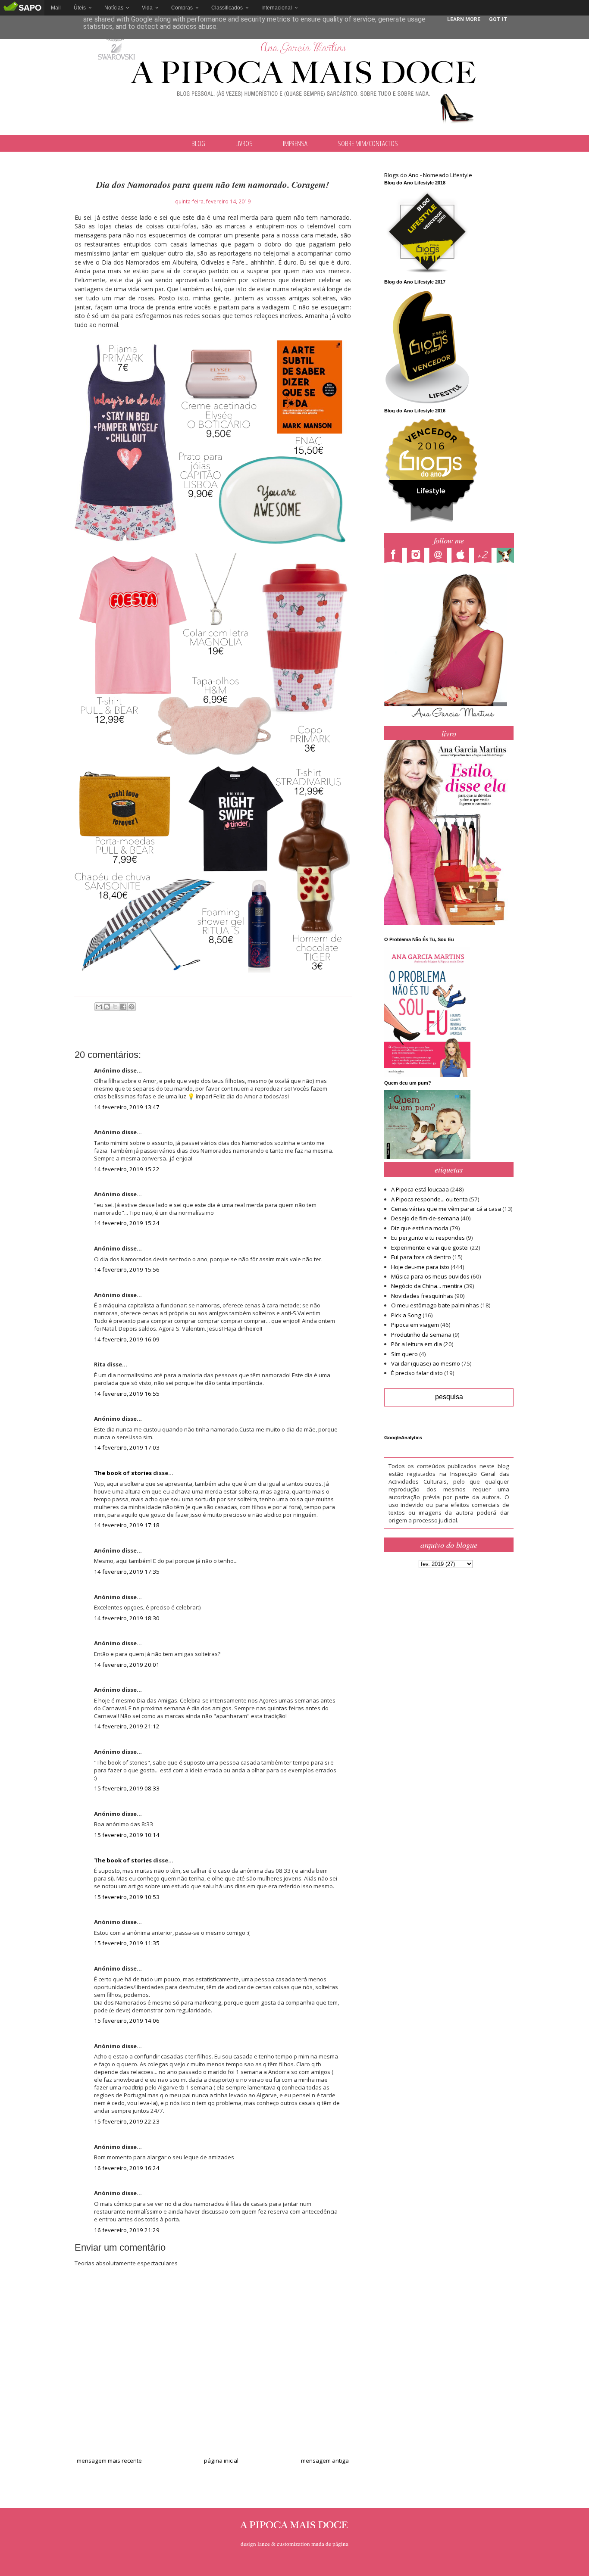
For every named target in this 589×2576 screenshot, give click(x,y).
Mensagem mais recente (109, 2461)
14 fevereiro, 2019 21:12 (127, 1726)
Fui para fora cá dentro (421, 1257)
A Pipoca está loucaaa (420, 1189)
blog (198, 143)
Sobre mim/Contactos (368, 143)
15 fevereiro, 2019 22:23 (127, 2121)
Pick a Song (406, 1315)
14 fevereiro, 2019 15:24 (127, 1223)
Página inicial (221, 2461)
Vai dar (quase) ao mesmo (426, 1363)
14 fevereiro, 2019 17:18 (127, 1525)
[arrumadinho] (508, 556)
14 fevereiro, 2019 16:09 (127, 1339)
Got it (498, 19)
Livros (244, 143)
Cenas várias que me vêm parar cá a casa (446, 1209)
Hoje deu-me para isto (420, 1267)
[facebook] (395, 556)
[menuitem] (56, 8)
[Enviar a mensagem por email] (99, 1007)
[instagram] (418, 556)
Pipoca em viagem (415, 1325)
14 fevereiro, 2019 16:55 (127, 1394)
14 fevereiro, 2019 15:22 (127, 1169)
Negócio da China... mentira (427, 1286)
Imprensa (295, 143)
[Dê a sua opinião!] (107, 1007)
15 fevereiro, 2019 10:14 (127, 1835)
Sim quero (404, 1354)
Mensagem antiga (325, 2461)
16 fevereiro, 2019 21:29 (127, 2230)
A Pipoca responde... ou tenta (429, 1199)
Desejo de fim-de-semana (425, 1218)
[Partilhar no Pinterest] (132, 1007)
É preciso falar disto (417, 1373)
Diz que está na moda (420, 1228)
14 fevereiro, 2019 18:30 (127, 1618)
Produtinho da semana (421, 1335)
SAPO (22, 8)
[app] (463, 556)
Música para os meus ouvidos (430, 1276)
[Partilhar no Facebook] (123, 1007)
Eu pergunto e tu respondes (428, 1238)
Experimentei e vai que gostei (430, 1247)
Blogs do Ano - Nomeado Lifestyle (428, 175)
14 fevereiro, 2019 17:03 (127, 1447)
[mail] (440, 556)
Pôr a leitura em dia (417, 1344)
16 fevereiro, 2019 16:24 (127, 2168)
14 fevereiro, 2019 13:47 (127, 1107)
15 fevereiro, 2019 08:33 (127, 1788)
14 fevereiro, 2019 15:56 (127, 1269)
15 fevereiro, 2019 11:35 (127, 1943)
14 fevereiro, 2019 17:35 (127, 1572)
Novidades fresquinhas (422, 1296)
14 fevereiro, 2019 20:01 (127, 1665)
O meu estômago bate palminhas (435, 1305)
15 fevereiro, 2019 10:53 (127, 1897)
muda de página (330, 2544)
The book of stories (123, 1473)
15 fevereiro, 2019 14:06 (127, 2021)
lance (264, 2544)
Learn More (464, 19)
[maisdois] (485, 556)
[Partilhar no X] (115, 1007)
